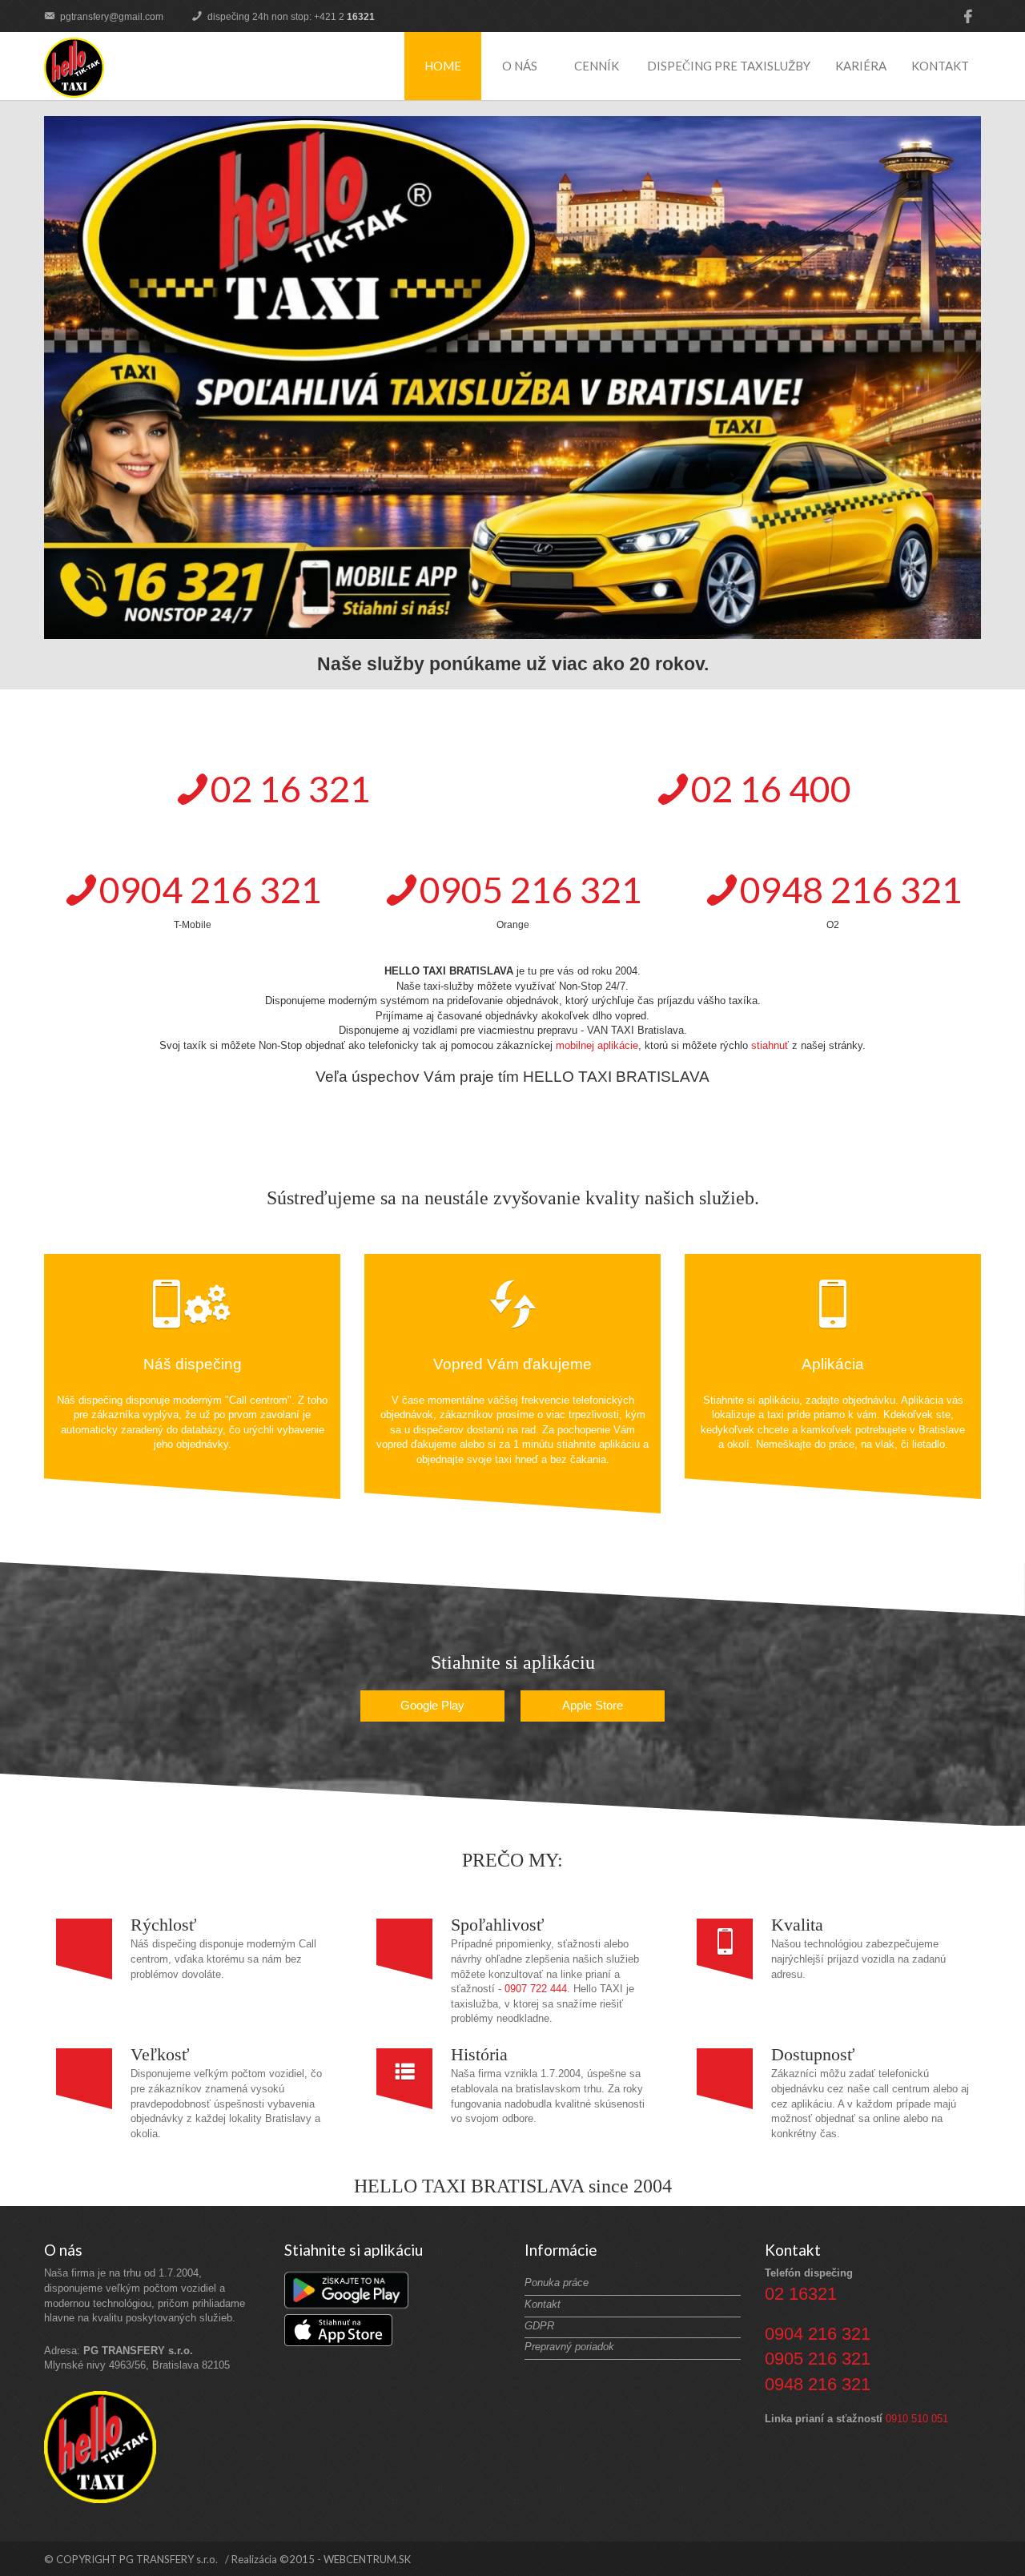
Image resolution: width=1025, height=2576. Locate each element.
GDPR (539, 2326)
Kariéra (861, 66)
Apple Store (593, 1705)
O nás (520, 66)
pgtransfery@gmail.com (111, 17)
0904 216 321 (818, 2334)
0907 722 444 (536, 1989)
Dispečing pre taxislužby (729, 66)
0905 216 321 (818, 2359)
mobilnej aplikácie (597, 1045)
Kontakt (940, 66)
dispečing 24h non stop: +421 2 (290, 17)
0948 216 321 (818, 2384)
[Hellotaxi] (74, 68)
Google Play (432, 1705)
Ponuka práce (557, 2283)
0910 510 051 (917, 2419)
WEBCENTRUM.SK (367, 2559)
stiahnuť (770, 1045)
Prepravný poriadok (569, 2347)
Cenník (597, 66)
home (443, 66)
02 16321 (801, 2294)
